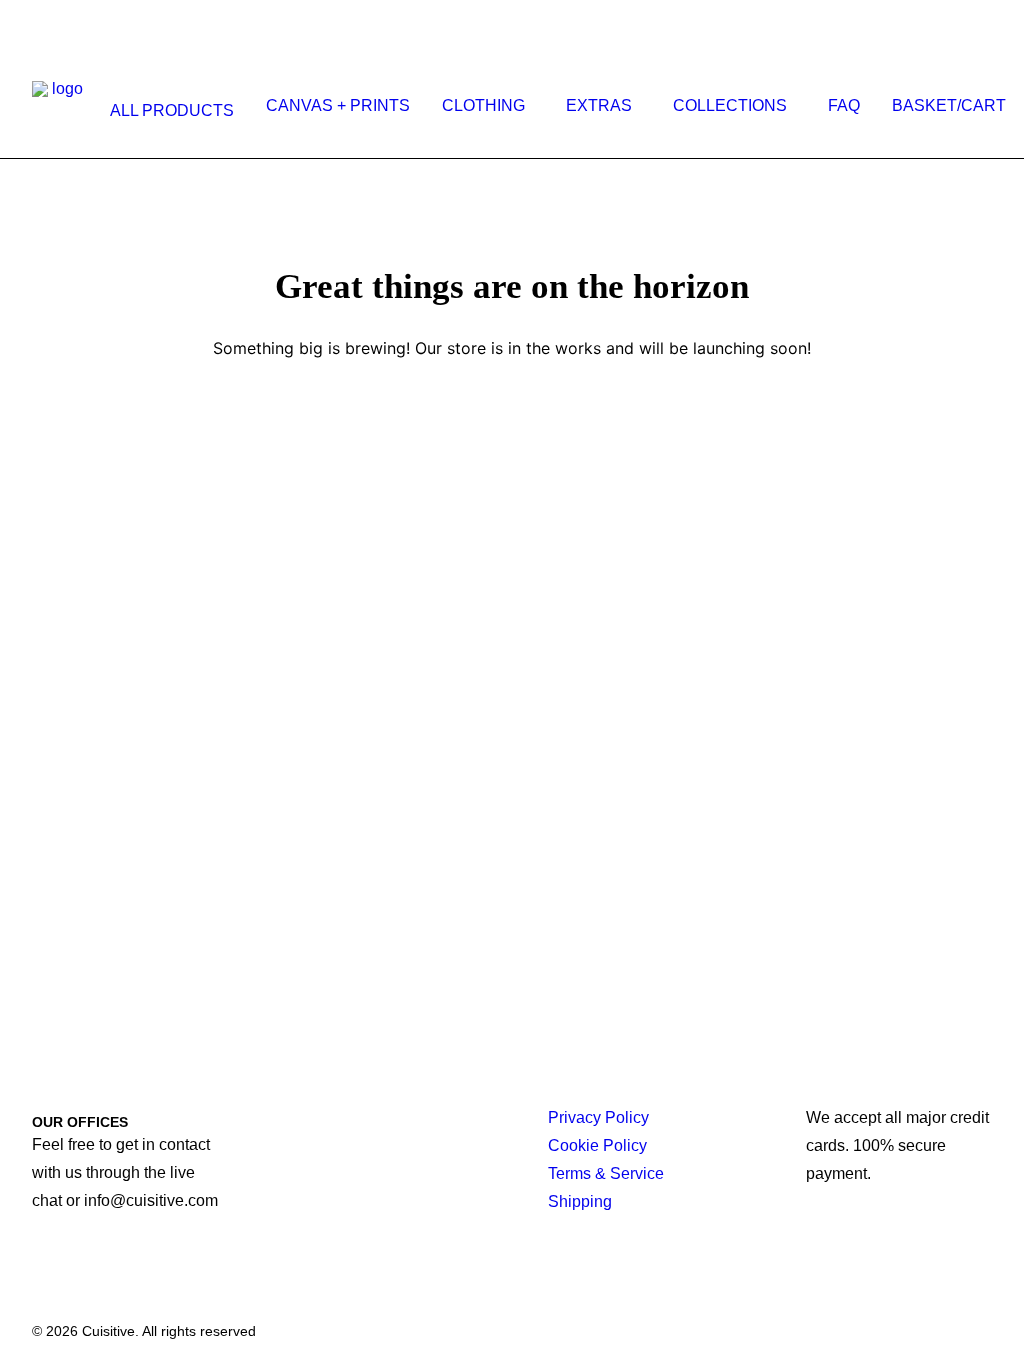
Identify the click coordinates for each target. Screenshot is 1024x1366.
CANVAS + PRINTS (338, 105)
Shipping (580, 1201)
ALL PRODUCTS (172, 110)
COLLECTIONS (730, 105)
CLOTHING (483, 105)
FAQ (844, 105)
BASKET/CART (949, 105)
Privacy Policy (598, 1117)
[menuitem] (167, 111)
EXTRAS (599, 105)
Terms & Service (606, 1173)
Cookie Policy (597, 1145)
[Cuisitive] (59, 106)
